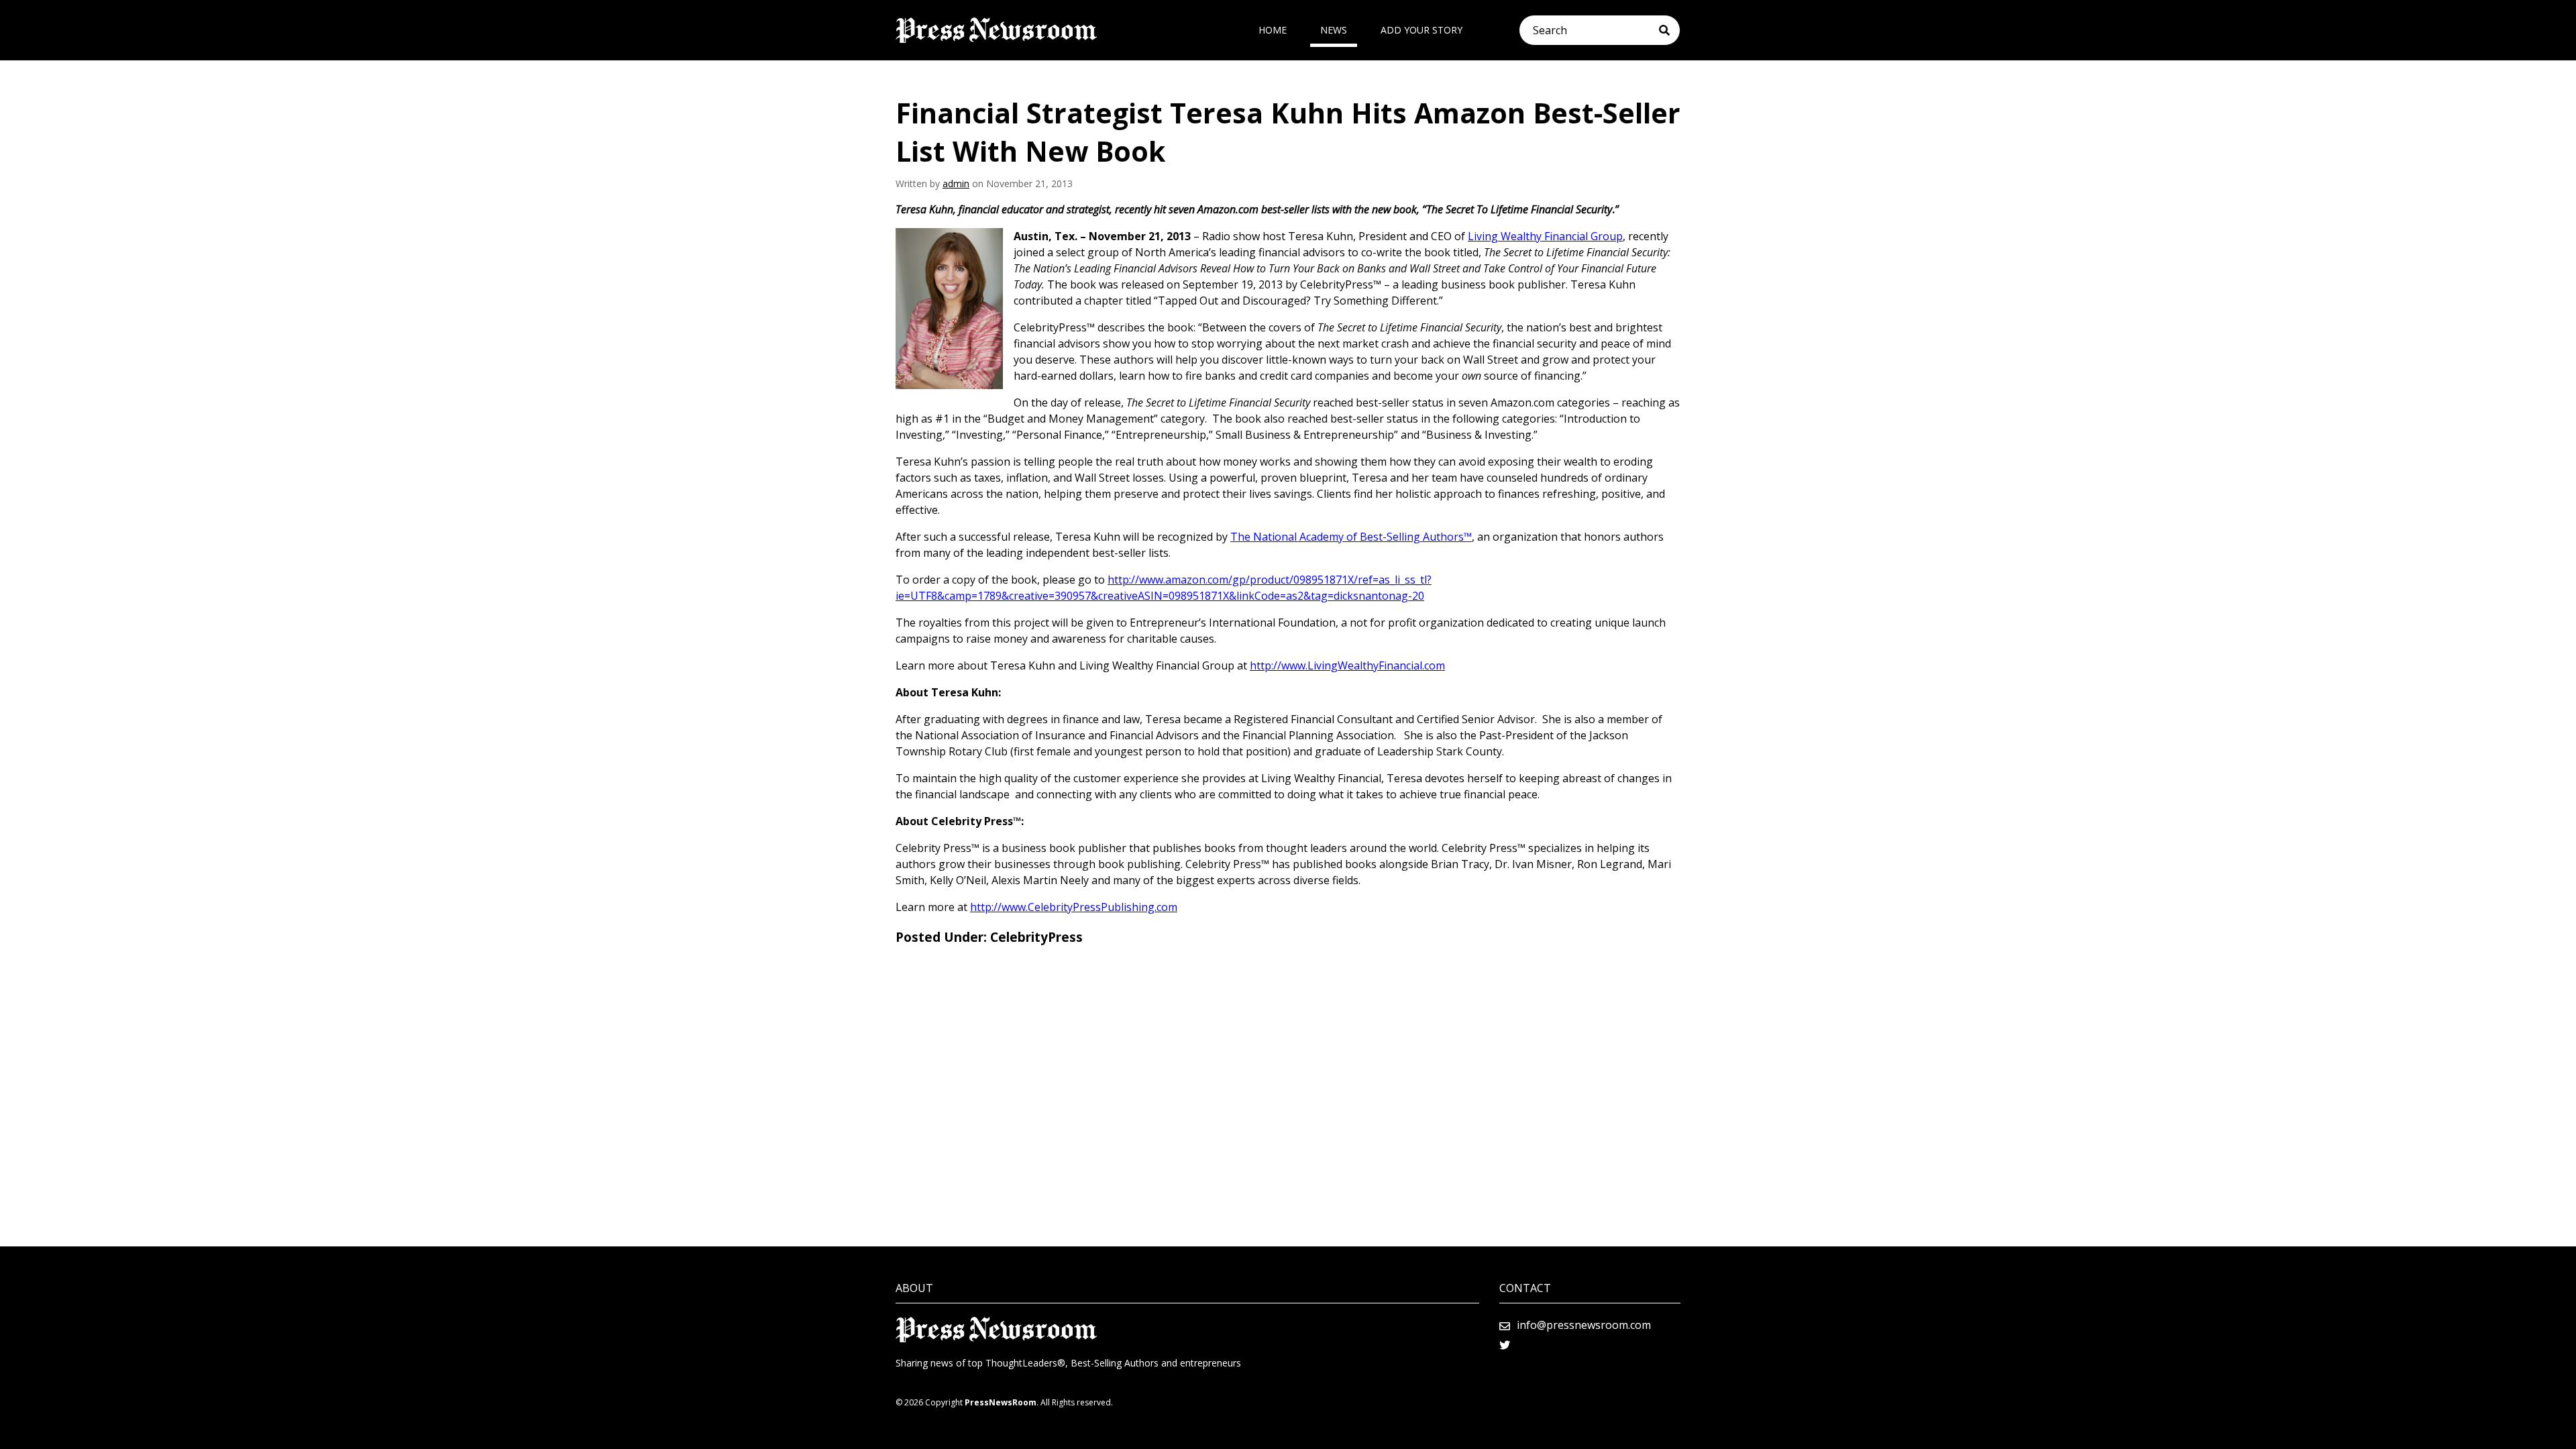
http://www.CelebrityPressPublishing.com (1074, 907)
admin (956, 183)
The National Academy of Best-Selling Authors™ (1351, 537)
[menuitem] (1273, 30)
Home (1273, 30)
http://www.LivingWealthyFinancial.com (1347, 665)
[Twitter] (1505, 1345)
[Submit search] (1669, 30)
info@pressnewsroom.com (1584, 1325)
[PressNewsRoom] (996, 30)
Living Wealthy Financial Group (1545, 236)
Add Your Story (1421, 30)
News (1334, 30)
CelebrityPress (1036, 937)
